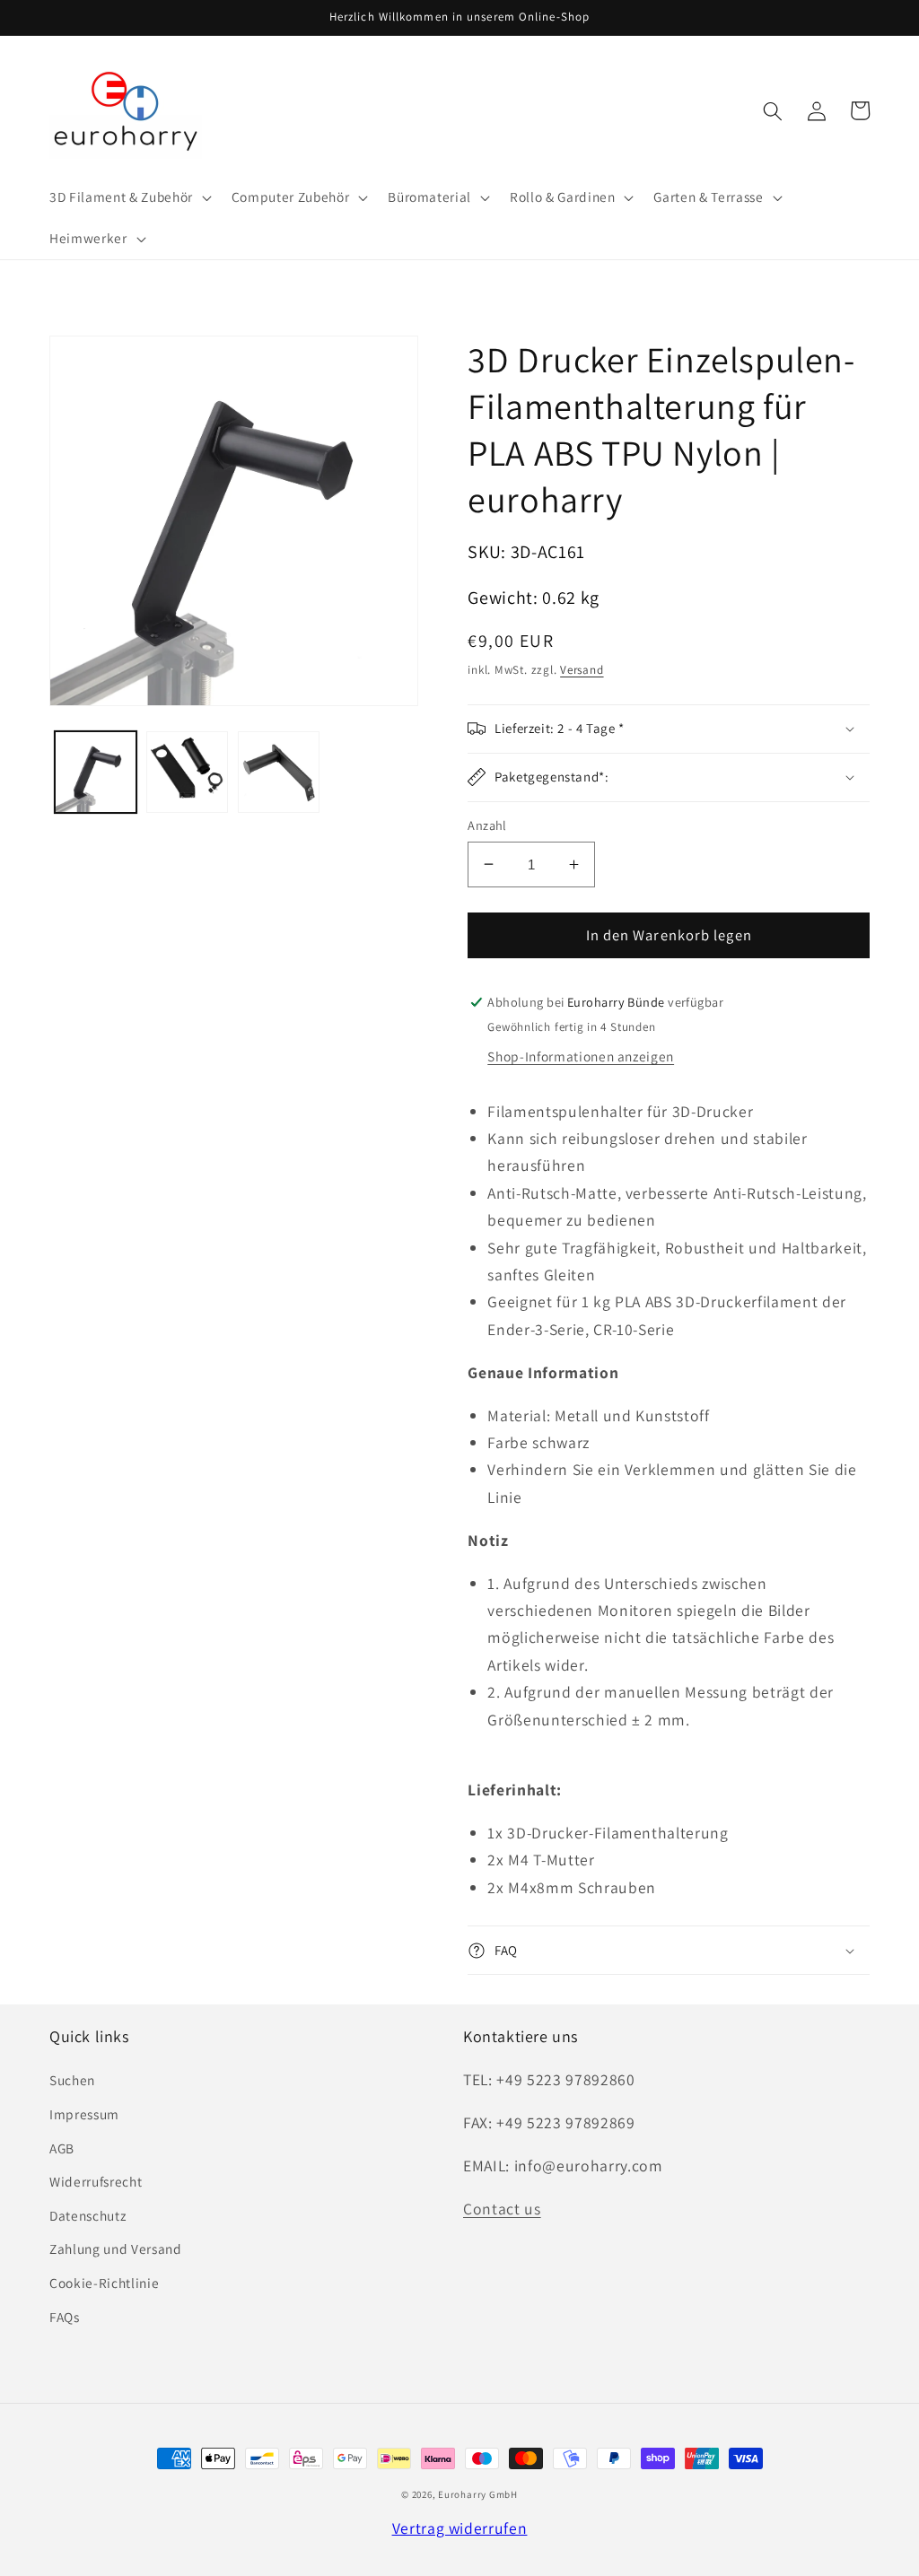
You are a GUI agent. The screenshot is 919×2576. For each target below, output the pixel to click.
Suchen (72, 2080)
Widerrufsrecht (96, 2181)
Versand (582, 670)
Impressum (84, 2114)
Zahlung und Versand (116, 2249)
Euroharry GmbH (478, 2494)
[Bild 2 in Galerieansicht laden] (187, 772)
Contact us (502, 2209)
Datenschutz (88, 2215)
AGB (62, 2148)
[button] (129, 197)
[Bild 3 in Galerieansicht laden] (279, 772)
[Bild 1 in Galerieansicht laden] (96, 772)
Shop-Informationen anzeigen (581, 1056)
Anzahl (487, 825)
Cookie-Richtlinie (104, 2283)
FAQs (65, 2317)
